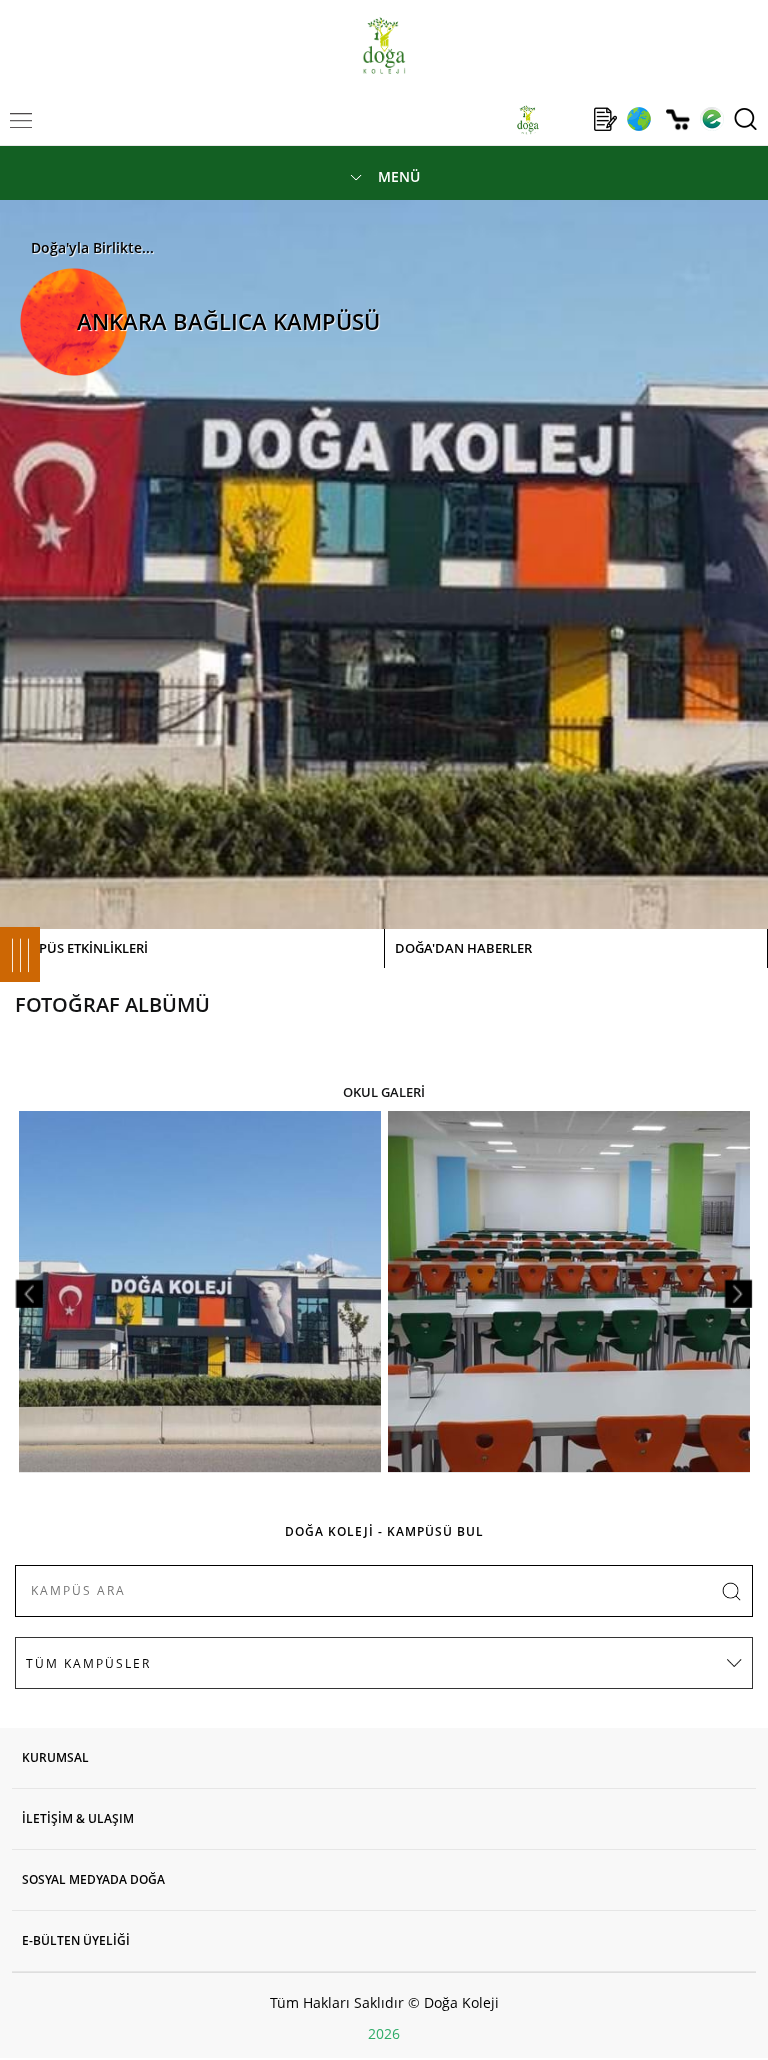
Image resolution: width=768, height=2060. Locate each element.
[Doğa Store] (677, 119)
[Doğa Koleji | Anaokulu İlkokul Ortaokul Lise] (383, 45)
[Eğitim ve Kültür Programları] (638, 119)
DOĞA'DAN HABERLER (463, 948)
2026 (384, 2033)
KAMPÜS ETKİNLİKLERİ (79, 948)
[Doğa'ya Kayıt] (605, 119)
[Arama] (745, 119)
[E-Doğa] (711, 119)
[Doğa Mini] (566, 119)
